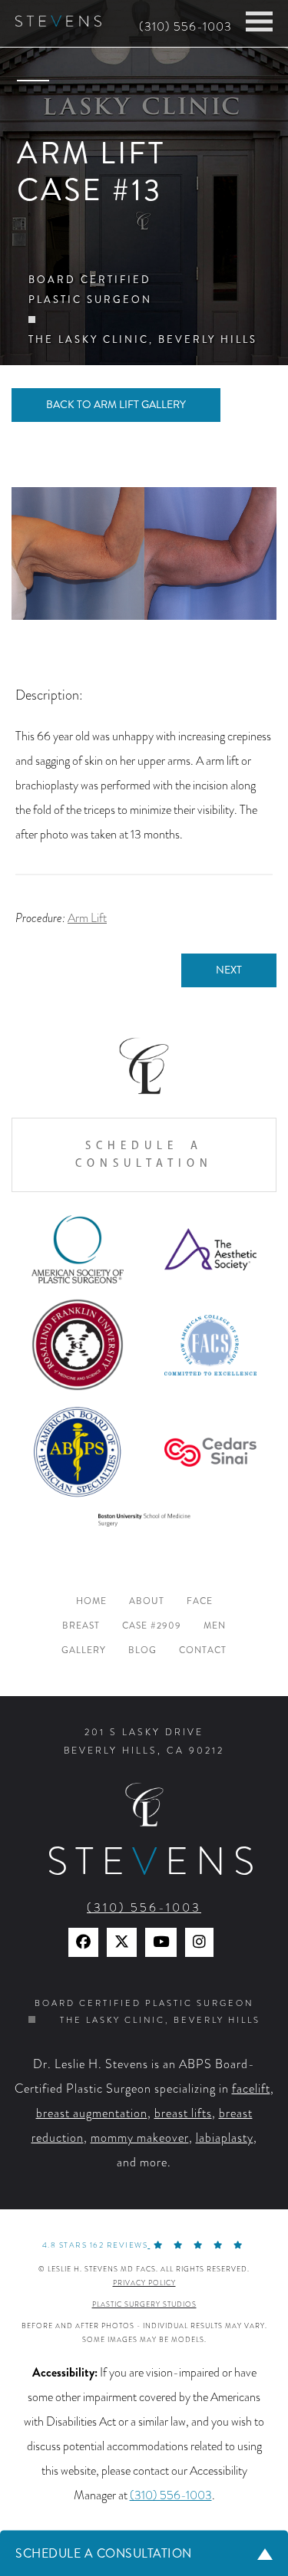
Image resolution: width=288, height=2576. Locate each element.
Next (229, 970)
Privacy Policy (144, 2283)
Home (91, 1601)
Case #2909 (152, 1626)
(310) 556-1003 (185, 27)
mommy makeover (140, 2138)
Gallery (84, 1650)
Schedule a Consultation (144, 1155)
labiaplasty (225, 2138)
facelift (251, 2089)
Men (215, 1626)
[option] (144, 553)
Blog (142, 1650)
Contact (203, 1650)
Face (200, 1601)
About (147, 1601)
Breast (81, 1626)
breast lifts (183, 2113)
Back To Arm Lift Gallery (116, 405)
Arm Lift (87, 918)
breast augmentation (92, 2113)
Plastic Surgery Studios (144, 2304)
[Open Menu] (259, 21)
